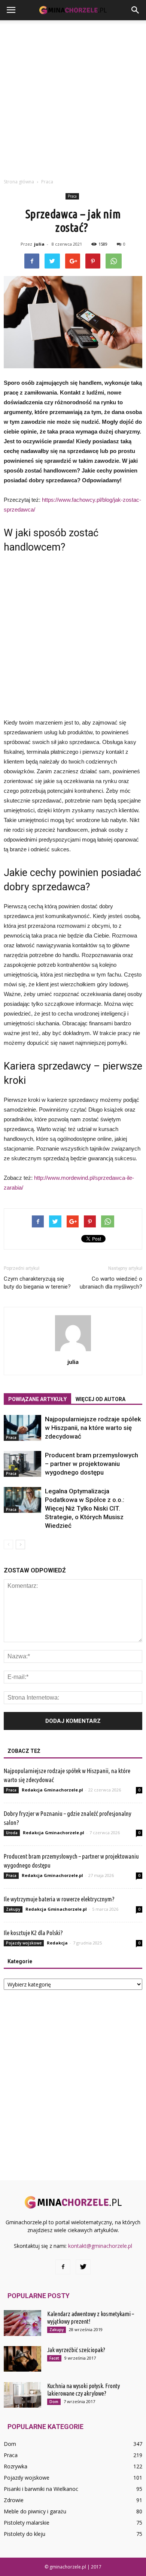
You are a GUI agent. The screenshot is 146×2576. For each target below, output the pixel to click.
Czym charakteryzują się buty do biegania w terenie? (37, 1283)
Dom (54, 2402)
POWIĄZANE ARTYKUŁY (37, 1399)
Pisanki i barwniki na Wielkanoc (41, 2489)
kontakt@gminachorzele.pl (100, 2246)
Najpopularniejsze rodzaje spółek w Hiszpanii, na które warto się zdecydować (93, 1428)
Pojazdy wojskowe (24, 1943)
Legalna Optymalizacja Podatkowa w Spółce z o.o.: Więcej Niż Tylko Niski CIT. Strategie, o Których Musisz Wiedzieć (85, 1508)
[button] (136, 10)
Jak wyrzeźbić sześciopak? (76, 2350)
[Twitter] (83, 2267)
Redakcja (57, 1943)
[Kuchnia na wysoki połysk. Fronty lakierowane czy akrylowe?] (22, 2395)
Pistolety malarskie (27, 2523)
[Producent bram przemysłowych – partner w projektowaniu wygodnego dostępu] (22, 1464)
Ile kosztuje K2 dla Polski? (33, 1933)
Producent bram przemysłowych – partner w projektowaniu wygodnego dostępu (92, 1464)
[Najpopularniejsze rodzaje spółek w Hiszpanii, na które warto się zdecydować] (22, 1428)
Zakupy (13, 1909)
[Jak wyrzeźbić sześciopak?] (22, 2359)
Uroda (12, 1833)
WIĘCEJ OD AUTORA (101, 1399)
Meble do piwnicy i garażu (35, 2511)
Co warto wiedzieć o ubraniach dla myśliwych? (111, 1283)
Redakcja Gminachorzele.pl (52, 1790)
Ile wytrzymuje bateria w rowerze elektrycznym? (59, 1899)
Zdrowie (14, 2500)
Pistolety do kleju (25, 2534)
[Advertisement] (73, 97)
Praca (72, 196)
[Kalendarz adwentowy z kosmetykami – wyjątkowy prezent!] (22, 2323)
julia (39, 244)
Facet (54, 2358)
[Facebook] (63, 2267)
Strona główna (19, 182)
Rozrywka (16, 2466)
